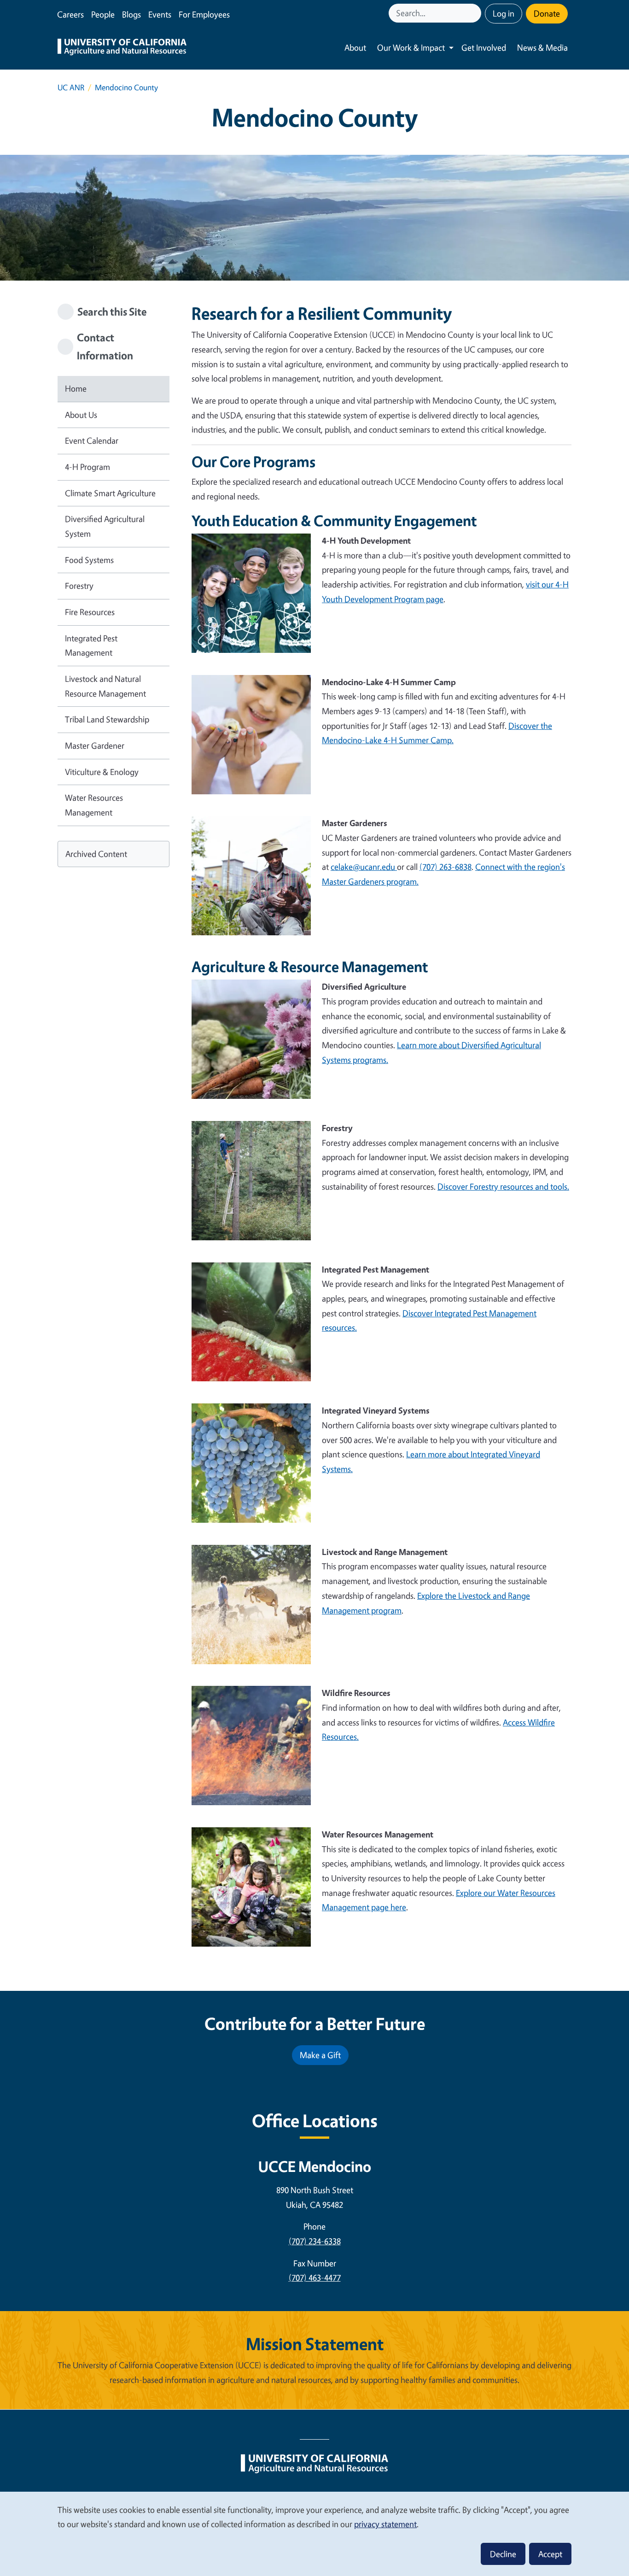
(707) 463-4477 (315, 2277)
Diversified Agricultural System (105, 526)
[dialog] (314, 2533)
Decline (503, 2554)
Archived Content (96, 854)
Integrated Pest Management (91, 645)
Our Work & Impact (411, 47)
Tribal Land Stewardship (107, 719)
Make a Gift (320, 2055)
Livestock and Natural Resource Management (105, 686)
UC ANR (71, 87)
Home (76, 388)
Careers (70, 14)
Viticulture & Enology (102, 772)
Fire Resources (90, 612)
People (103, 14)
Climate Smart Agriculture (110, 493)
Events (160, 14)
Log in (504, 13)
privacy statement (385, 2524)
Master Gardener (95, 745)
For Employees (204, 14)
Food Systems (89, 560)
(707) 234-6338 (315, 2241)
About (355, 47)
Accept (550, 2554)
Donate (547, 13)
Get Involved (484, 47)
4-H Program (87, 467)
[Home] (122, 48)
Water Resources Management (94, 805)
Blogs (131, 14)
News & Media (542, 47)
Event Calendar (92, 440)
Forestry (79, 586)
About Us (81, 415)
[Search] (475, 13)
